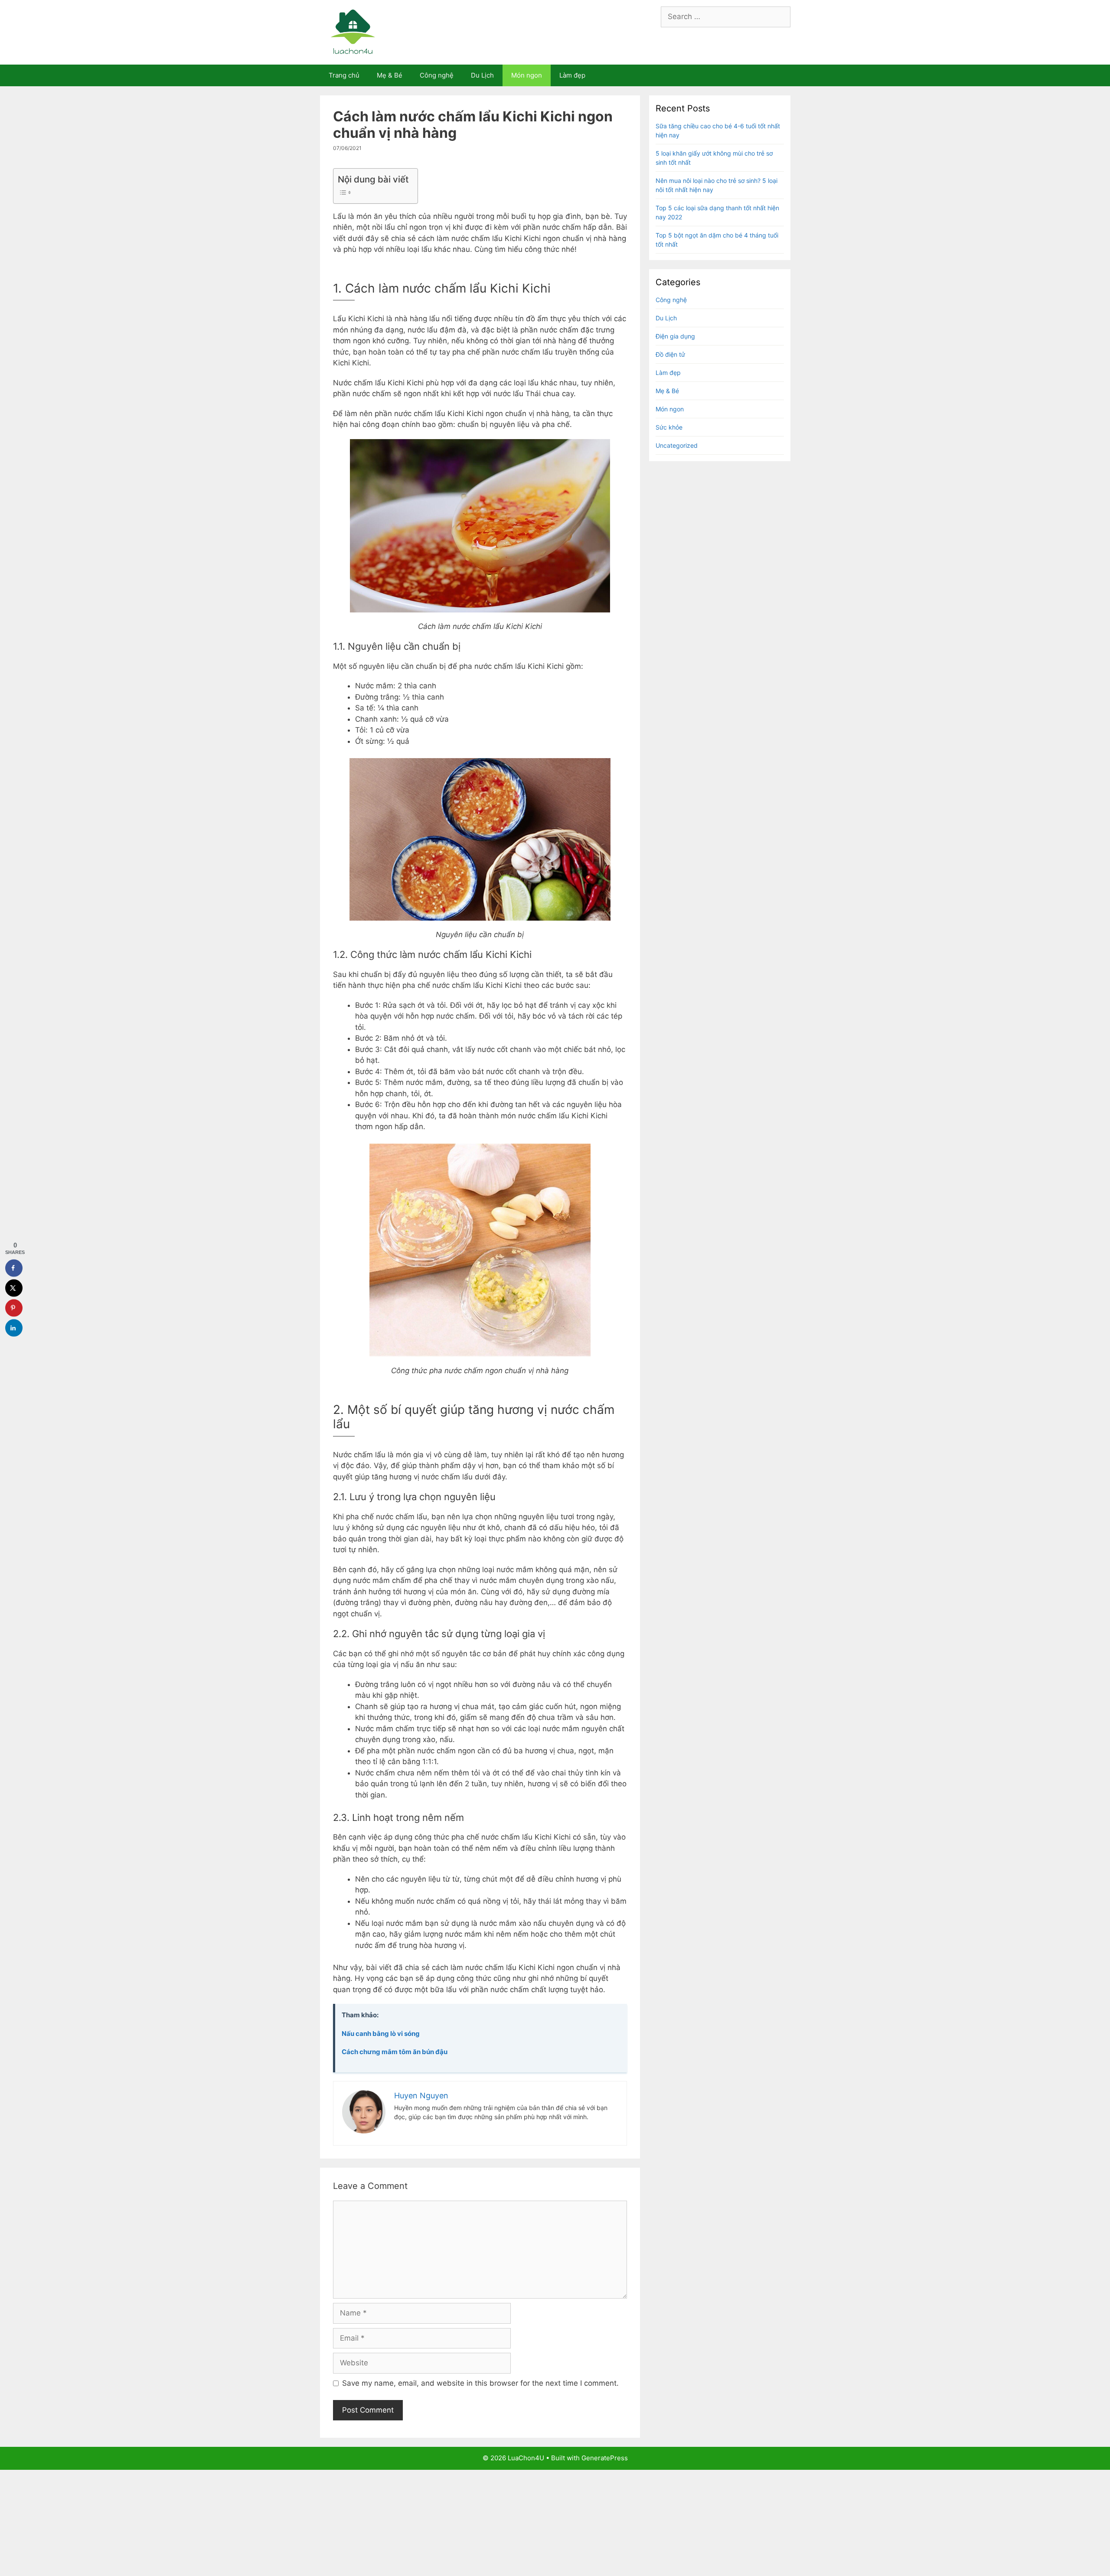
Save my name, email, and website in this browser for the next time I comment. (480, 2383)
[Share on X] (14, 1288)
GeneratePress (605, 2458)
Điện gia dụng (675, 336)
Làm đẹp (572, 75)
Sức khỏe (669, 427)
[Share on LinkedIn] (14, 1328)
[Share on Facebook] (14, 1268)
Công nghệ (437, 75)
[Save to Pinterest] (14, 1308)
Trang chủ (344, 75)
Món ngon (527, 75)
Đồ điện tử (670, 354)
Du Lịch (482, 75)
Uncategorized (677, 445)
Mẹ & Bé (390, 75)
